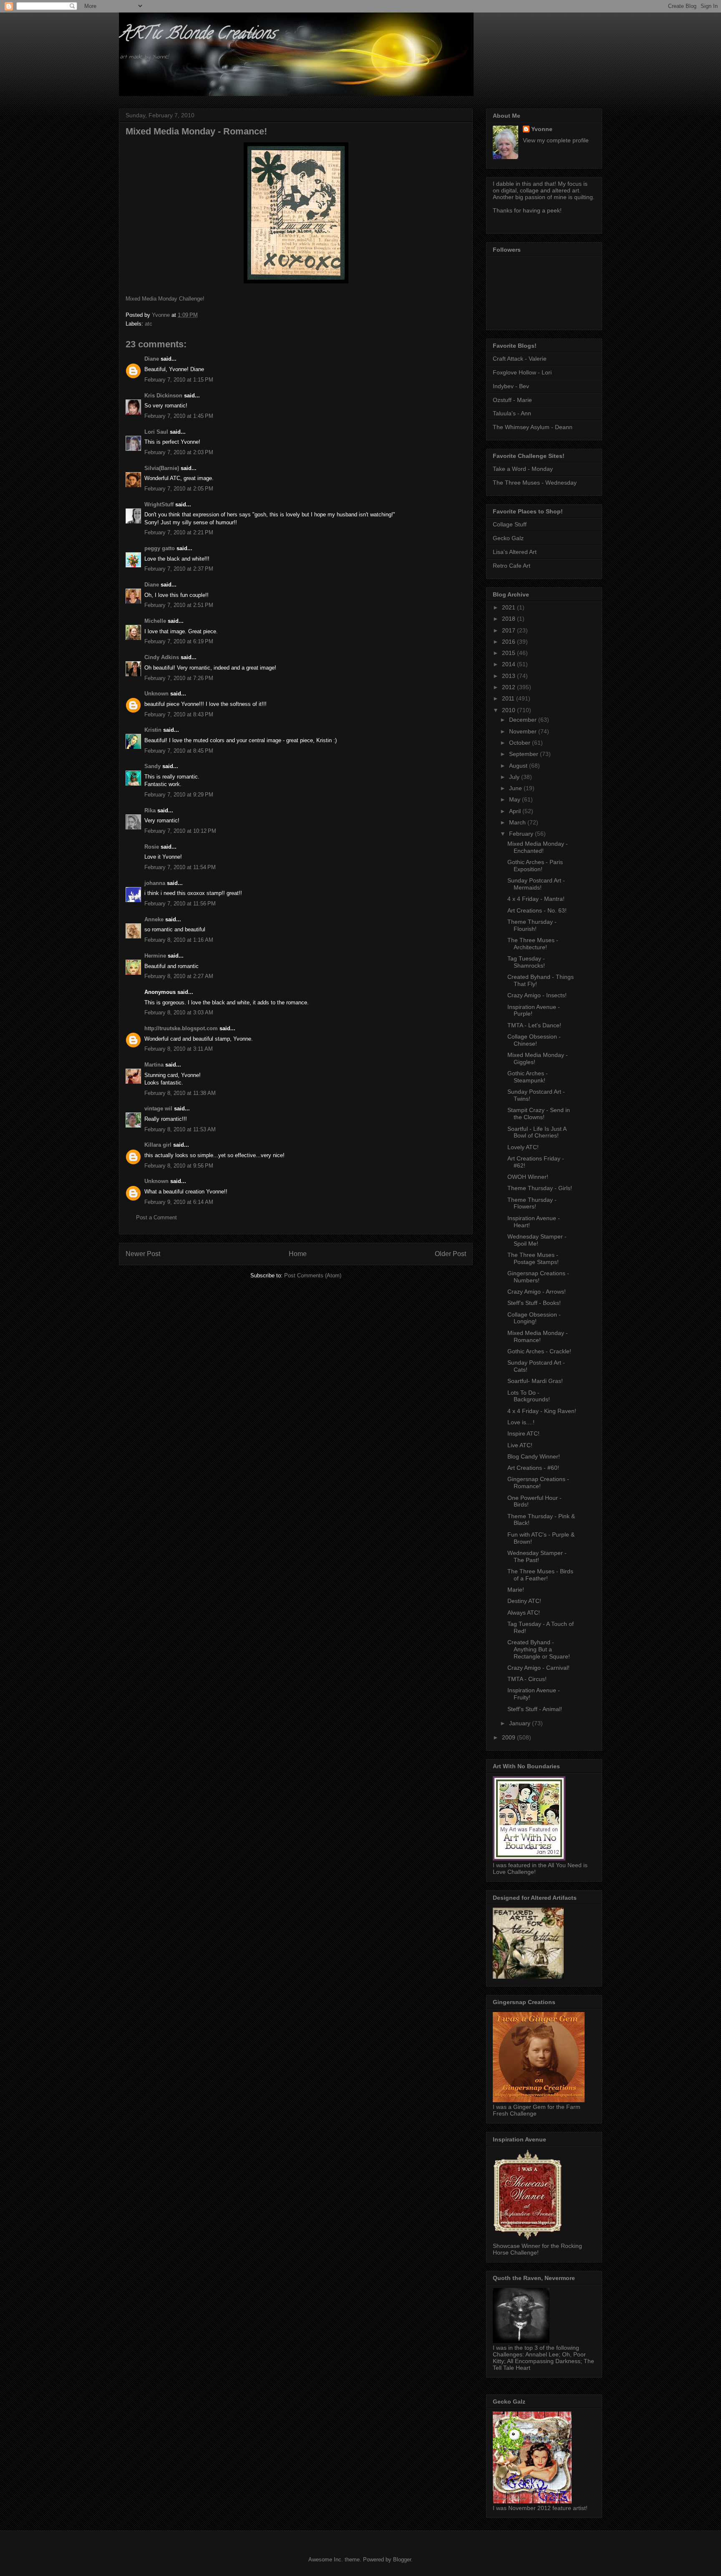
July (515, 777)
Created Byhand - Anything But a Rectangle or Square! (539, 1649)
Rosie (152, 847)
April (516, 811)
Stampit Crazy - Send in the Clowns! (539, 1114)
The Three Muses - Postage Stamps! (533, 1258)
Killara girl (158, 1145)
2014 (509, 664)
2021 (509, 607)
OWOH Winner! (528, 1177)
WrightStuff (159, 504)
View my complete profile (556, 140)
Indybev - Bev (511, 386)
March (518, 822)
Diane (152, 359)
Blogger (402, 2560)
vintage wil (158, 1109)
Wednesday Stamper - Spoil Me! (537, 1240)
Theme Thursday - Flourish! (532, 925)
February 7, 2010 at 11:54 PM (180, 867)
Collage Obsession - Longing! (534, 1318)
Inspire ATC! (523, 1433)
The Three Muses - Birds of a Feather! (540, 1575)
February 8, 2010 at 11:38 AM (180, 1093)
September (524, 754)
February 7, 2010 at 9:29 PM (179, 795)
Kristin (153, 730)
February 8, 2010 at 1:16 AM (179, 940)
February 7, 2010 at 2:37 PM (179, 569)
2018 (509, 619)
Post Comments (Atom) (313, 1275)
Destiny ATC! (524, 1601)
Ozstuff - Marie (512, 400)
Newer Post (143, 1254)
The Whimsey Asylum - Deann (533, 427)
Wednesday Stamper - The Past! (537, 1556)
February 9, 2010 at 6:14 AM (179, 1202)
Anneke (154, 919)
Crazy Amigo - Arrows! (537, 1292)
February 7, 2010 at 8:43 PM (179, 714)
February (522, 834)
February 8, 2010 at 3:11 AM (179, 1049)
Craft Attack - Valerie (520, 359)
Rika (150, 810)
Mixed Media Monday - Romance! (538, 1336)
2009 (509, 1737)
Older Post (450, 1254)
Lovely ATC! (523, 1147)
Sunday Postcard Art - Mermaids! (536, 884)
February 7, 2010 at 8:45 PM (179, 751)
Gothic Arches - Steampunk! (528, 1077)
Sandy (153, 766)
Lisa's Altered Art (515, 552)
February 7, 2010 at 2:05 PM (179, 489)
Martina (154, 1065)
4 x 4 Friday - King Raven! (542, 1411)
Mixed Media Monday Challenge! (165, 299)
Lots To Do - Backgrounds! (529, 1396)
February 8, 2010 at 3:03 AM (179, 1012)
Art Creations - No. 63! (537, 910)
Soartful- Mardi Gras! (535, 1381)
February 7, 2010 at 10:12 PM (180, 831)
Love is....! (521, 1422)
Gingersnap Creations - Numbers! (538, 1277)
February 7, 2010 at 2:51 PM (179, 605)
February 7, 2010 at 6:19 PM (179, 641)
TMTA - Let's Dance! (534, 1025)
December (524, 720)
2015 (509, 653)
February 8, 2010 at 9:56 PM (179, 1166)
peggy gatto (160, 548)
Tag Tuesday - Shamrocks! (526, 962)
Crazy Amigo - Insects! (537, 995)
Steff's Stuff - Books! (534, 1303)
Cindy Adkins (162, 657)
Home (298, 1254)
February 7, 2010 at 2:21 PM (179, 532)
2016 (509, 642)
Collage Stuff (510, 524)
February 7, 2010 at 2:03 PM (179, 452)
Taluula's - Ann (512, 413)
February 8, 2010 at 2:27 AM (179, 976)
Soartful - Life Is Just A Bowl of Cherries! (537, 1132)
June (516, 788)
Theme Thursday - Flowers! (532, 1203)
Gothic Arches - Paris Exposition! (535, 866)
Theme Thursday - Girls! (540, 1188)
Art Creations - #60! (533, 1468)
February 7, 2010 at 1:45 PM (179, 416)
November (524, 731)
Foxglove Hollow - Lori (522, 372)
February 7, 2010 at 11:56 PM (180, 904)
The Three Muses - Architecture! (533, 944)
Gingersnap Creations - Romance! (538, 1483)
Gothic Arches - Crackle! (539, 1351)
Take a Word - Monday (523, 469)
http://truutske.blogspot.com (181, 1028)
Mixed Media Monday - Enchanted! (538, 847)
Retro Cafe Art (512, 566)
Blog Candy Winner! (534, 1456)
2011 (509, 698)
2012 (509, 687)
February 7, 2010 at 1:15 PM (179, 380)
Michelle (155, 621)
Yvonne (542, 129)
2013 (509, 676)
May (516, 799)
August (519, 766)
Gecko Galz (508, 538)
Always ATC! (524, 1613)
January (521, 1723)
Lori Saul (156, 432)
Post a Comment (156, 1217)
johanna (155, 883)
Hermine (155, 956)
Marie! (516, 1590)
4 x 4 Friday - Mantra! (536, 899)
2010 (509, 710)
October (521, 743)
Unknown (156, 694)
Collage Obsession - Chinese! (534, 1040)
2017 (509, 630)
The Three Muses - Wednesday (535, 483)
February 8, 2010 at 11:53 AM (180, 1129)
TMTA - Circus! (527, 1679)
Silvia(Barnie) (162, 468)
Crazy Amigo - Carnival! (538, 1668)
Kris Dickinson (163, 396)
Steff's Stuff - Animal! (535, 1709)
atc (149, 324)
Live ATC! (520, 1445)
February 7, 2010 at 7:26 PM (179, 678)
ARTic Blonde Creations (197, 35)
